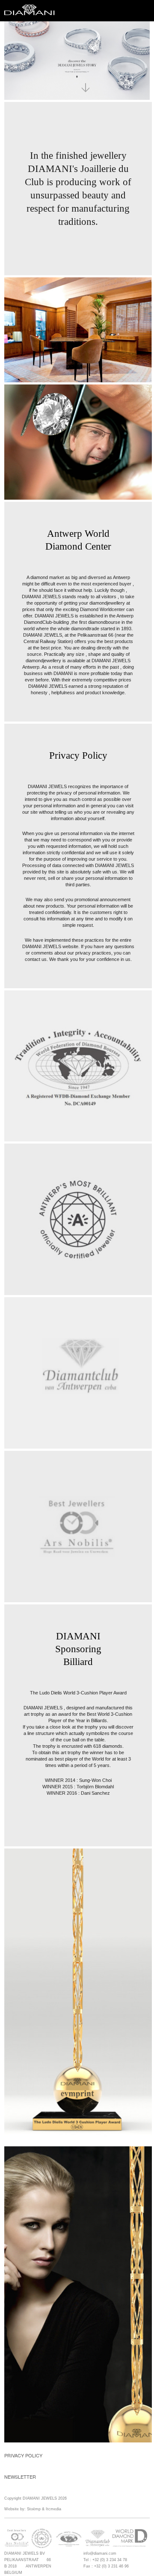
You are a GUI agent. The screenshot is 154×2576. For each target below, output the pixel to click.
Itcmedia (53, 2509)
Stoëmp (34, 2509)
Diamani (32, 11)
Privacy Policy (23, 2455)
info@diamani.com (100, 2553)
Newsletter (20, 2477)
